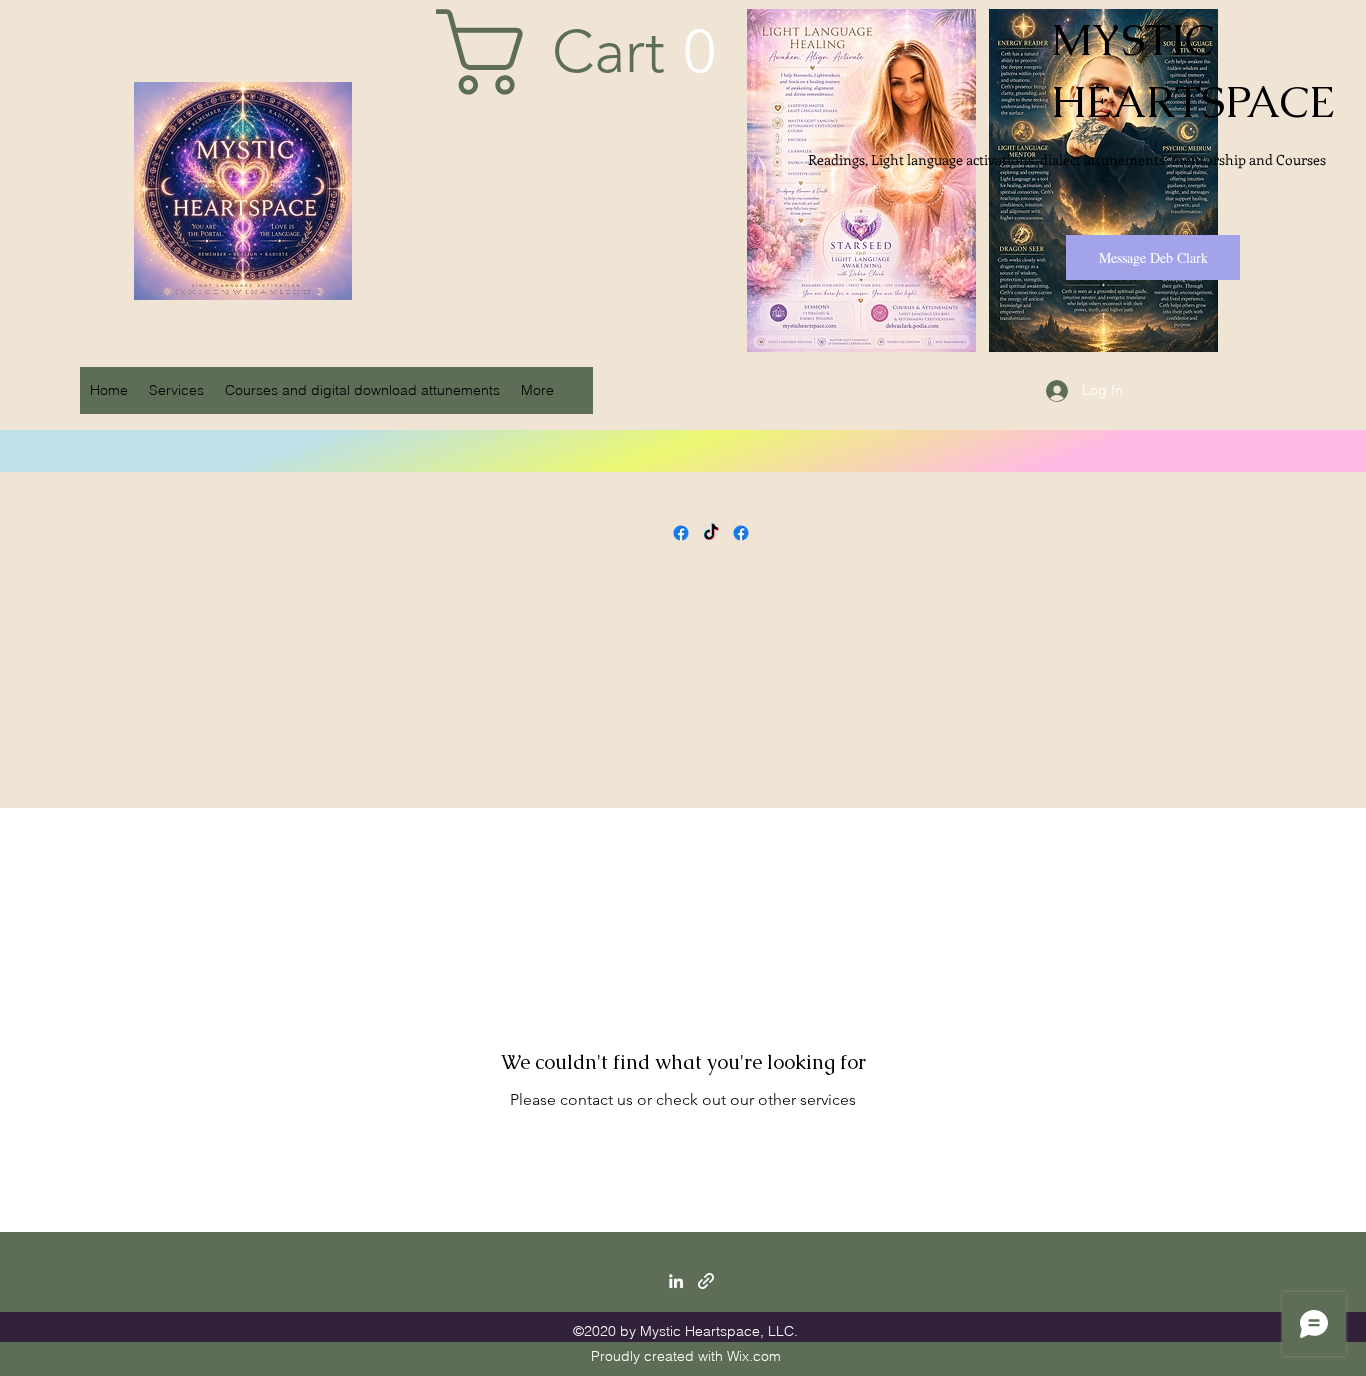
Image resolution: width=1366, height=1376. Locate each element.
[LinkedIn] (676, 1281)
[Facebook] (681, 533)
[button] (598, 52)
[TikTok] (711, 533)
